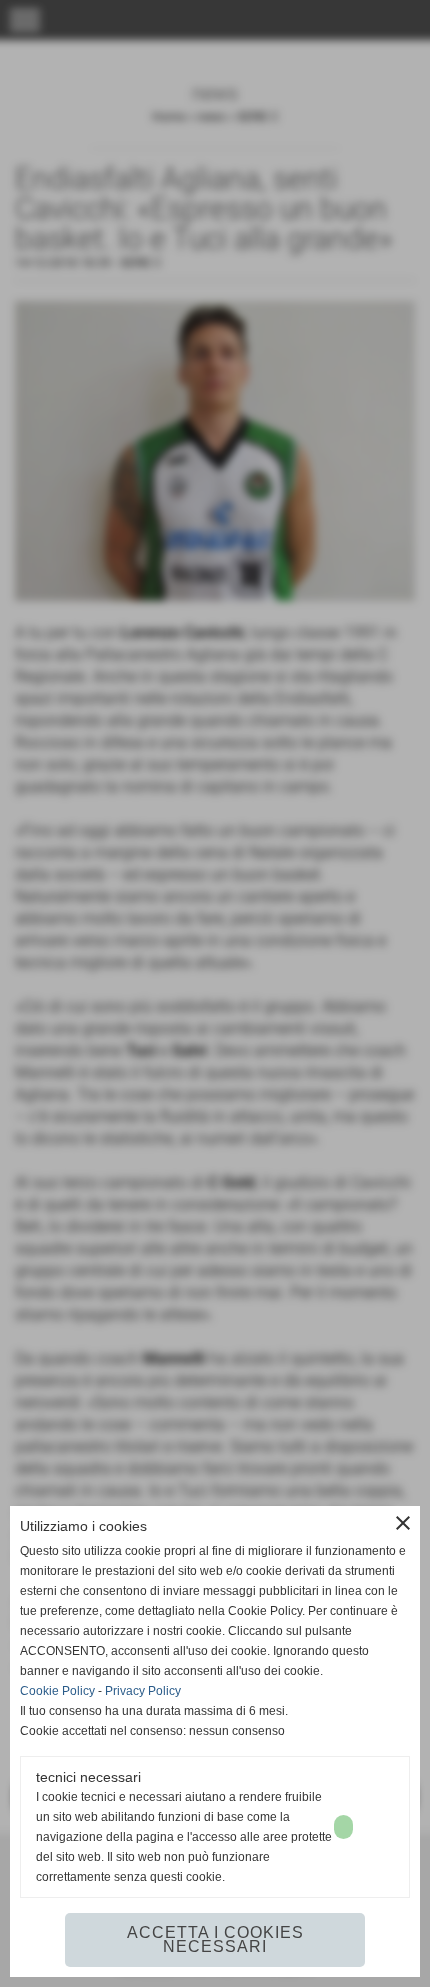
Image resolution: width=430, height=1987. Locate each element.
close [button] (403, 1523)
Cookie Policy (57, 1691)
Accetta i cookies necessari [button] (215, 1939)
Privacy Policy (143, 1691)
